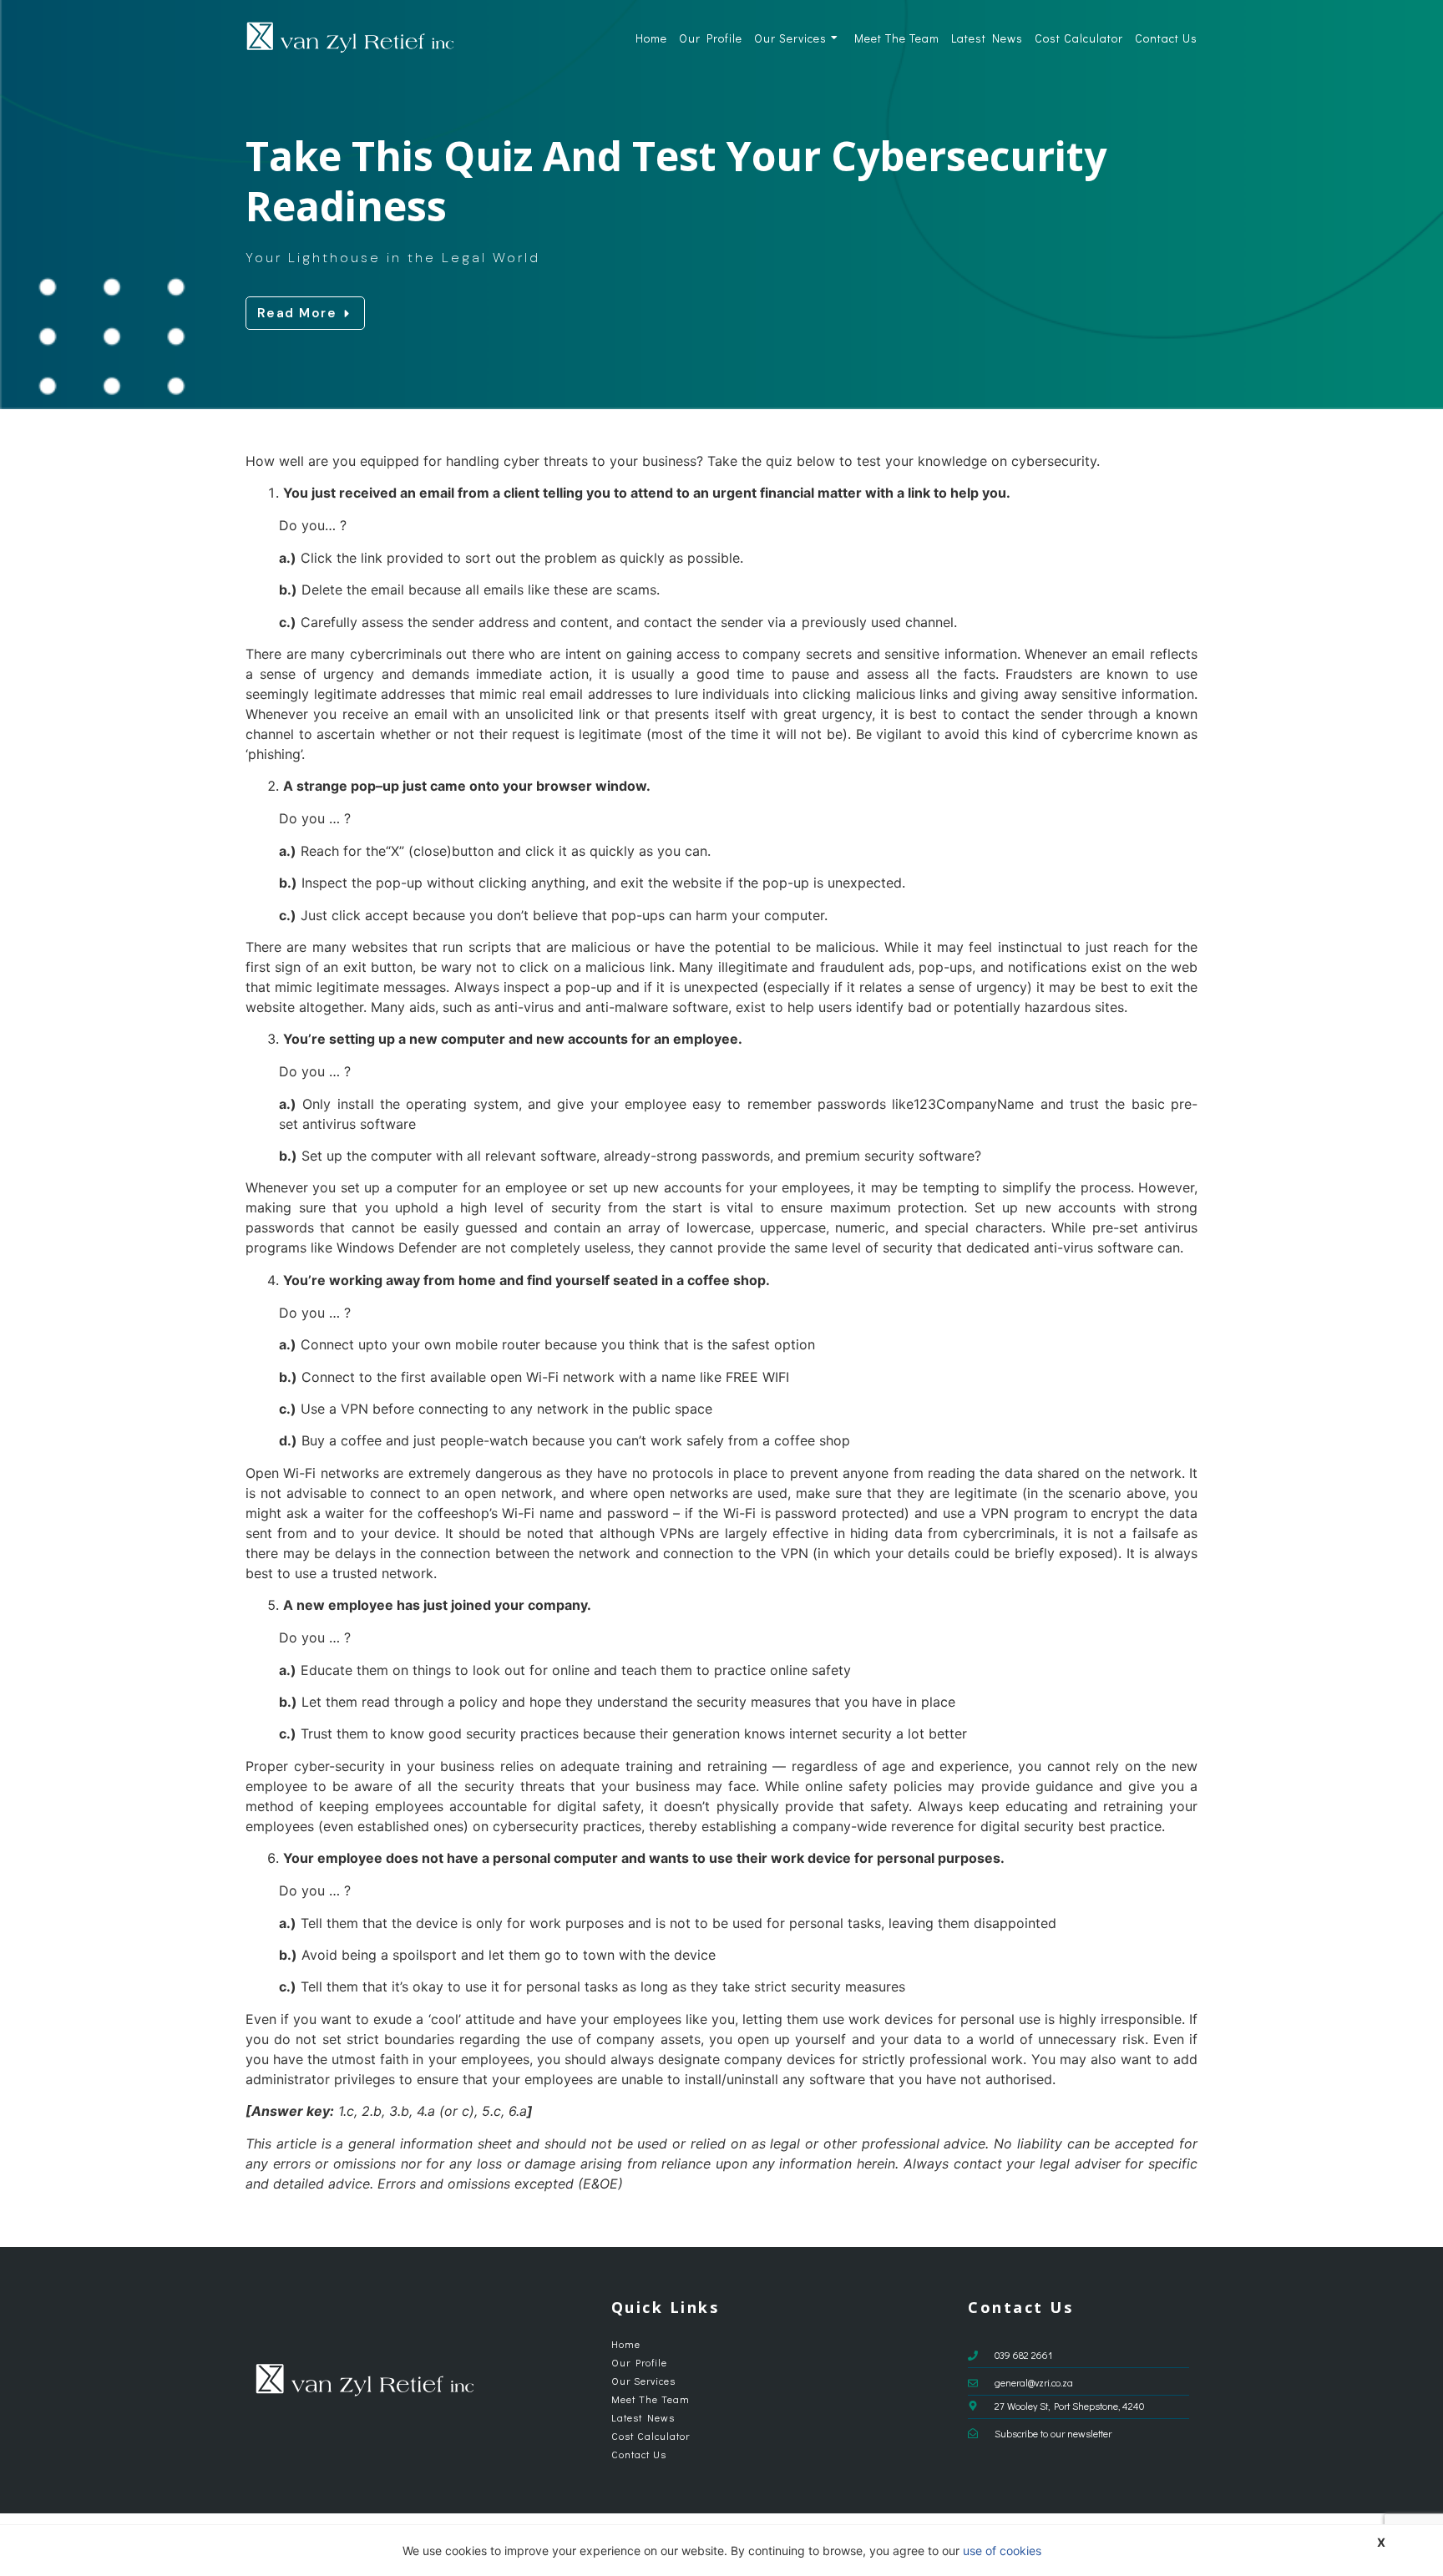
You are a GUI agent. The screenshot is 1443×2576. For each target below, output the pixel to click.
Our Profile (711, 38)
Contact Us (1166, 38)
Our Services (790, 38)
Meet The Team (897, 38)
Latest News (987, 38)
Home (651, 38)
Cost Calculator (1079, 38)
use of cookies (1002, 2551)
